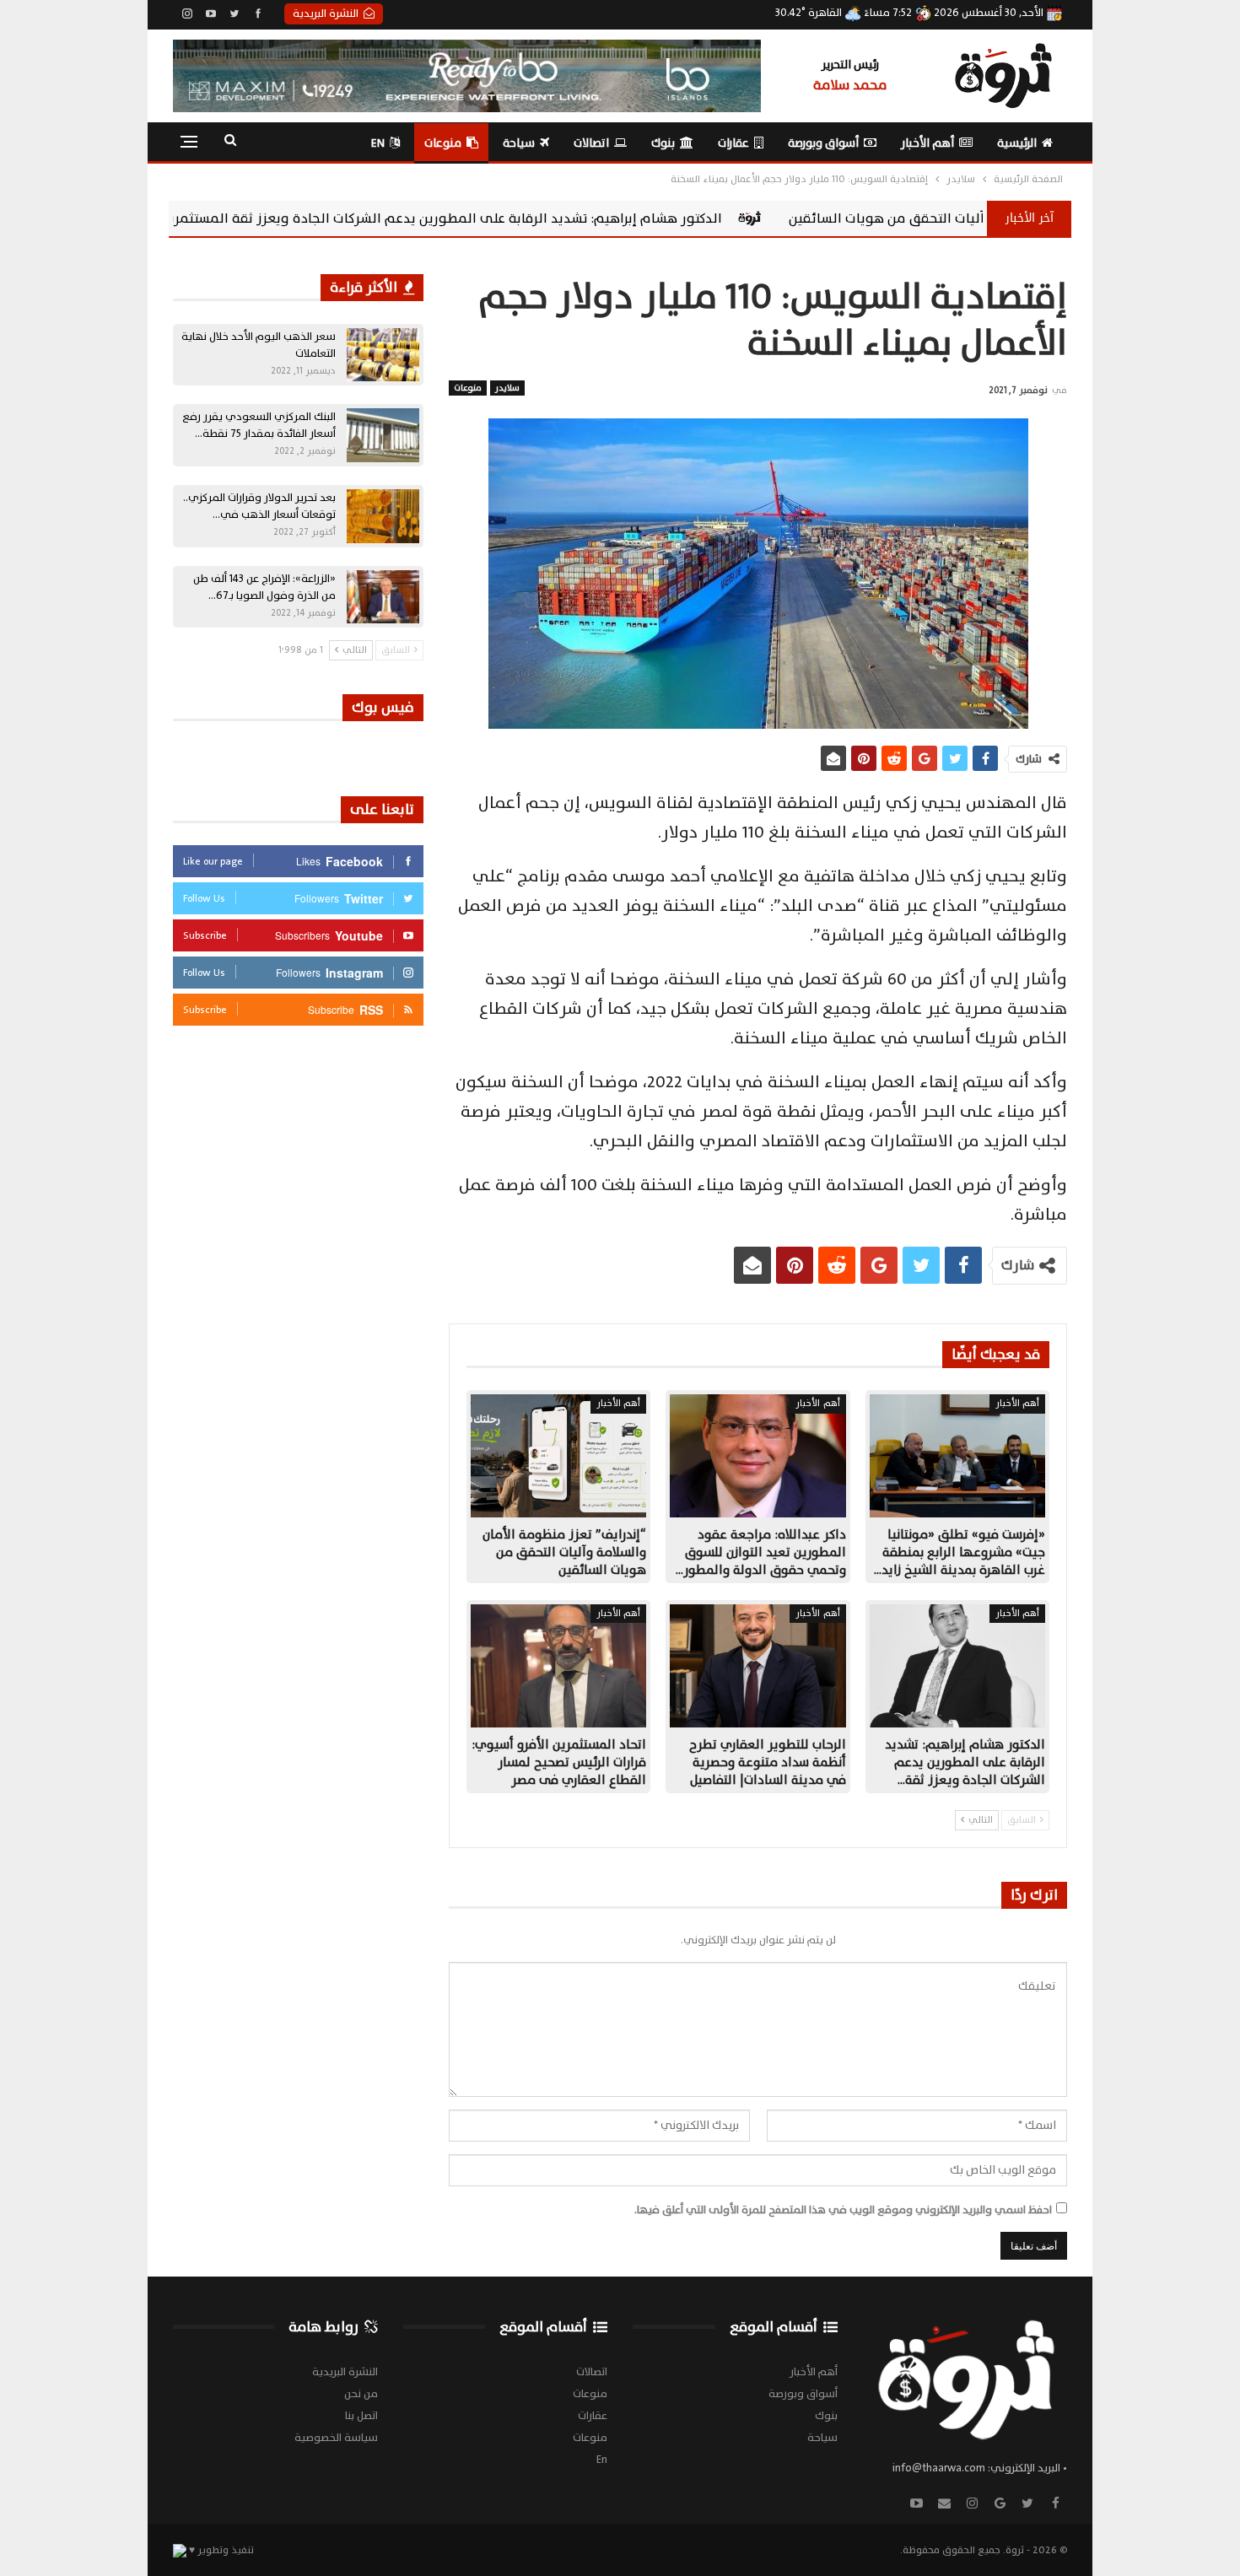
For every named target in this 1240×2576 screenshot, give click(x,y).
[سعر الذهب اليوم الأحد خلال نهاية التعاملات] (383, 355)
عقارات (733, 143)
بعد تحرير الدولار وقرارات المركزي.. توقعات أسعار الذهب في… (259, 506)
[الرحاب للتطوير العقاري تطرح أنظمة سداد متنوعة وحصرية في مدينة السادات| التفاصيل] (757, 1666)
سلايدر (507, 388)
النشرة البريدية (326, 13)
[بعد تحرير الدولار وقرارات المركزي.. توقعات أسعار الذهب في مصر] (383, 516)
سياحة (519, 143)
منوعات (443, 143)
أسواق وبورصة (823, 143)
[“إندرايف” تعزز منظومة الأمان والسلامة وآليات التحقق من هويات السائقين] (558, 1456)
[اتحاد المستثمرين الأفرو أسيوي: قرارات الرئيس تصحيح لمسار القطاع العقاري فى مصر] (558, 1666)
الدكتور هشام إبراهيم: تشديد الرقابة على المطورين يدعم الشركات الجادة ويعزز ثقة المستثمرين (613, 218)
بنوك (663, 143)
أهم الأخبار (927, 143)
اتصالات (591, 143)
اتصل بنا (361, 2416)
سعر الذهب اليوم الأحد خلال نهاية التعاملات (259, 345)
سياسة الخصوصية (336, 2438)
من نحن (361, 2394)
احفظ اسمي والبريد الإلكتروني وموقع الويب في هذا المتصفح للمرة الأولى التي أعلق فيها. (843, 2210)
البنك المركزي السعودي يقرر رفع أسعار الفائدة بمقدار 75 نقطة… (259, 425)
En (378, 143)
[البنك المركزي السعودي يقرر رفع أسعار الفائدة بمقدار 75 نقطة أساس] (383, 435)
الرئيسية (1017, 143)
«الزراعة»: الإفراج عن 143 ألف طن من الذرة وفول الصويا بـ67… (264, 587)
